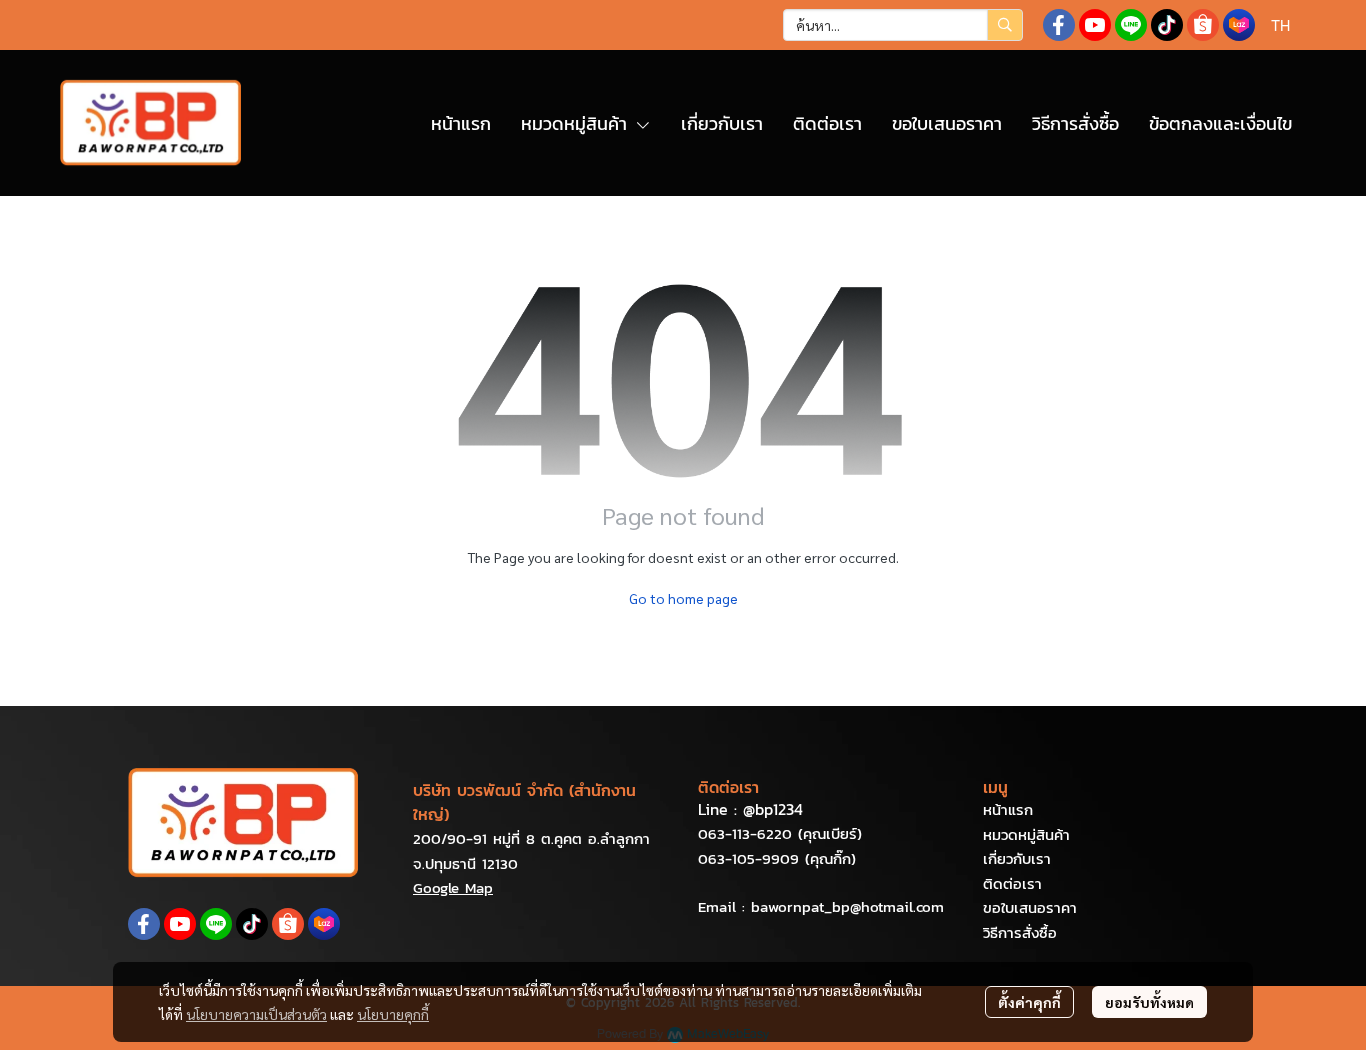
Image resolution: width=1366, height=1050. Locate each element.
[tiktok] (1167, 25)
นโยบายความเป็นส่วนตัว (256, 1014)
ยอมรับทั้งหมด (1149, 1002)
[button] (903, 25)
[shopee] (1203, 25)
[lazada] (1239, 25)
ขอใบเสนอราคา (1030, 907)
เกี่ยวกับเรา (1017, 858)
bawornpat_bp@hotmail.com (847, 906)
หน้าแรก (1008, 809)
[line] (1131, 25)
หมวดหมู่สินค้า (1026, 834)
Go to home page (683, 598)
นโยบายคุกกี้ (393, 1014)
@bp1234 (773, 809)
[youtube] (1095, 25)
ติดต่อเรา (1012, 883)
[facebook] (1059, 25)
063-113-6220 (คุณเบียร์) (780, 833)
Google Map (453, 887)
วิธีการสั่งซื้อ (1020, 932)
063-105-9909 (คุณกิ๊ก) (777, 858)
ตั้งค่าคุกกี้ (1029, 1002)
